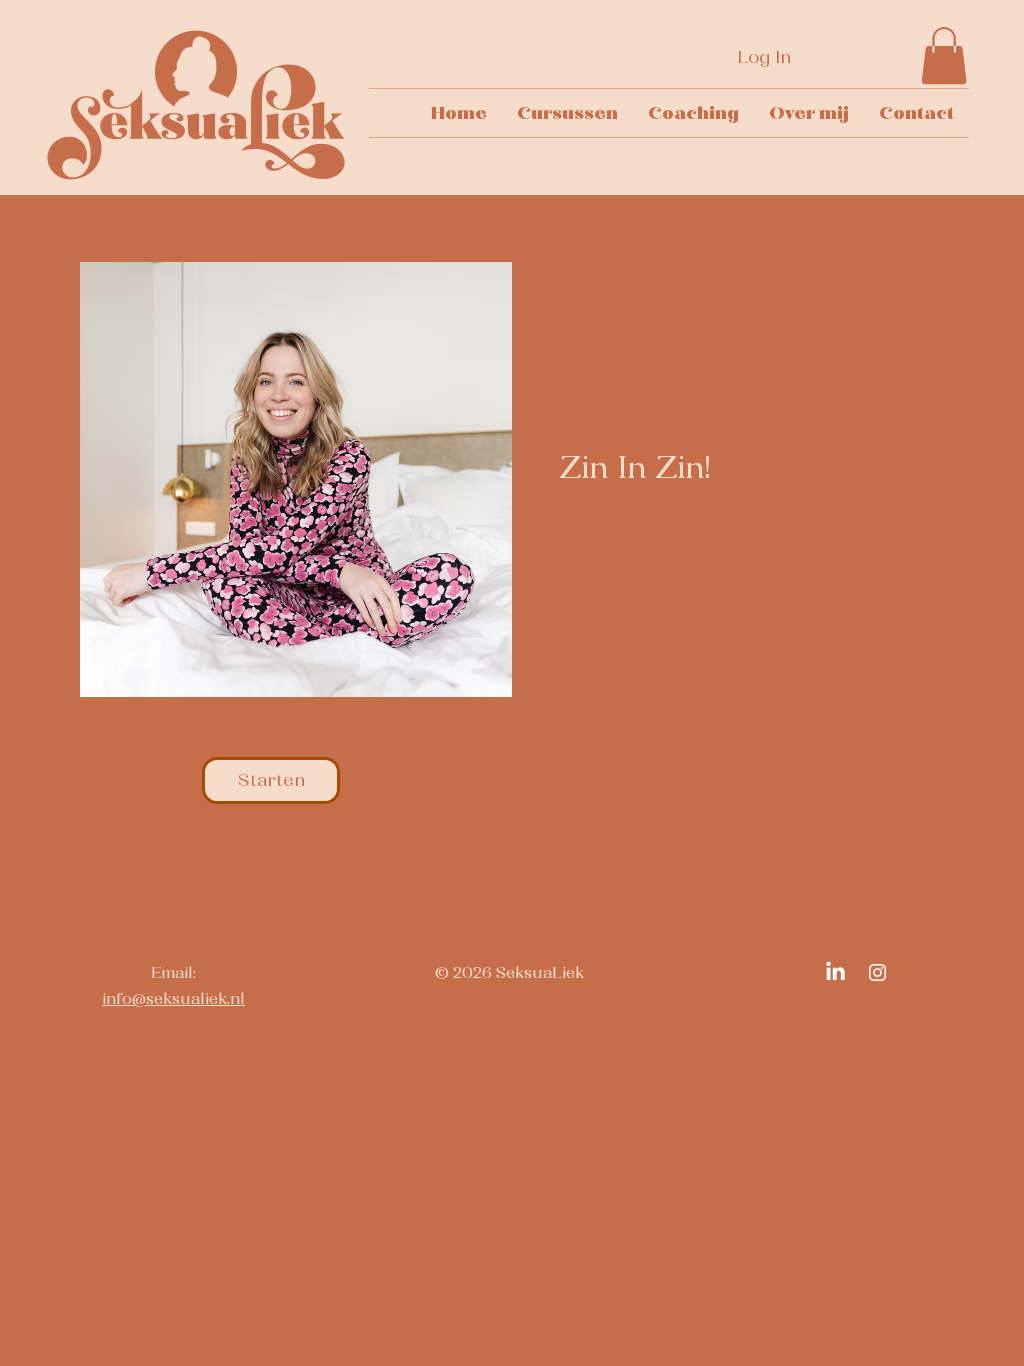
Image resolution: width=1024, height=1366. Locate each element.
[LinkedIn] (835, 972)
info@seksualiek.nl (173, 998)
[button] (944, 55)
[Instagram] (877, 972)
